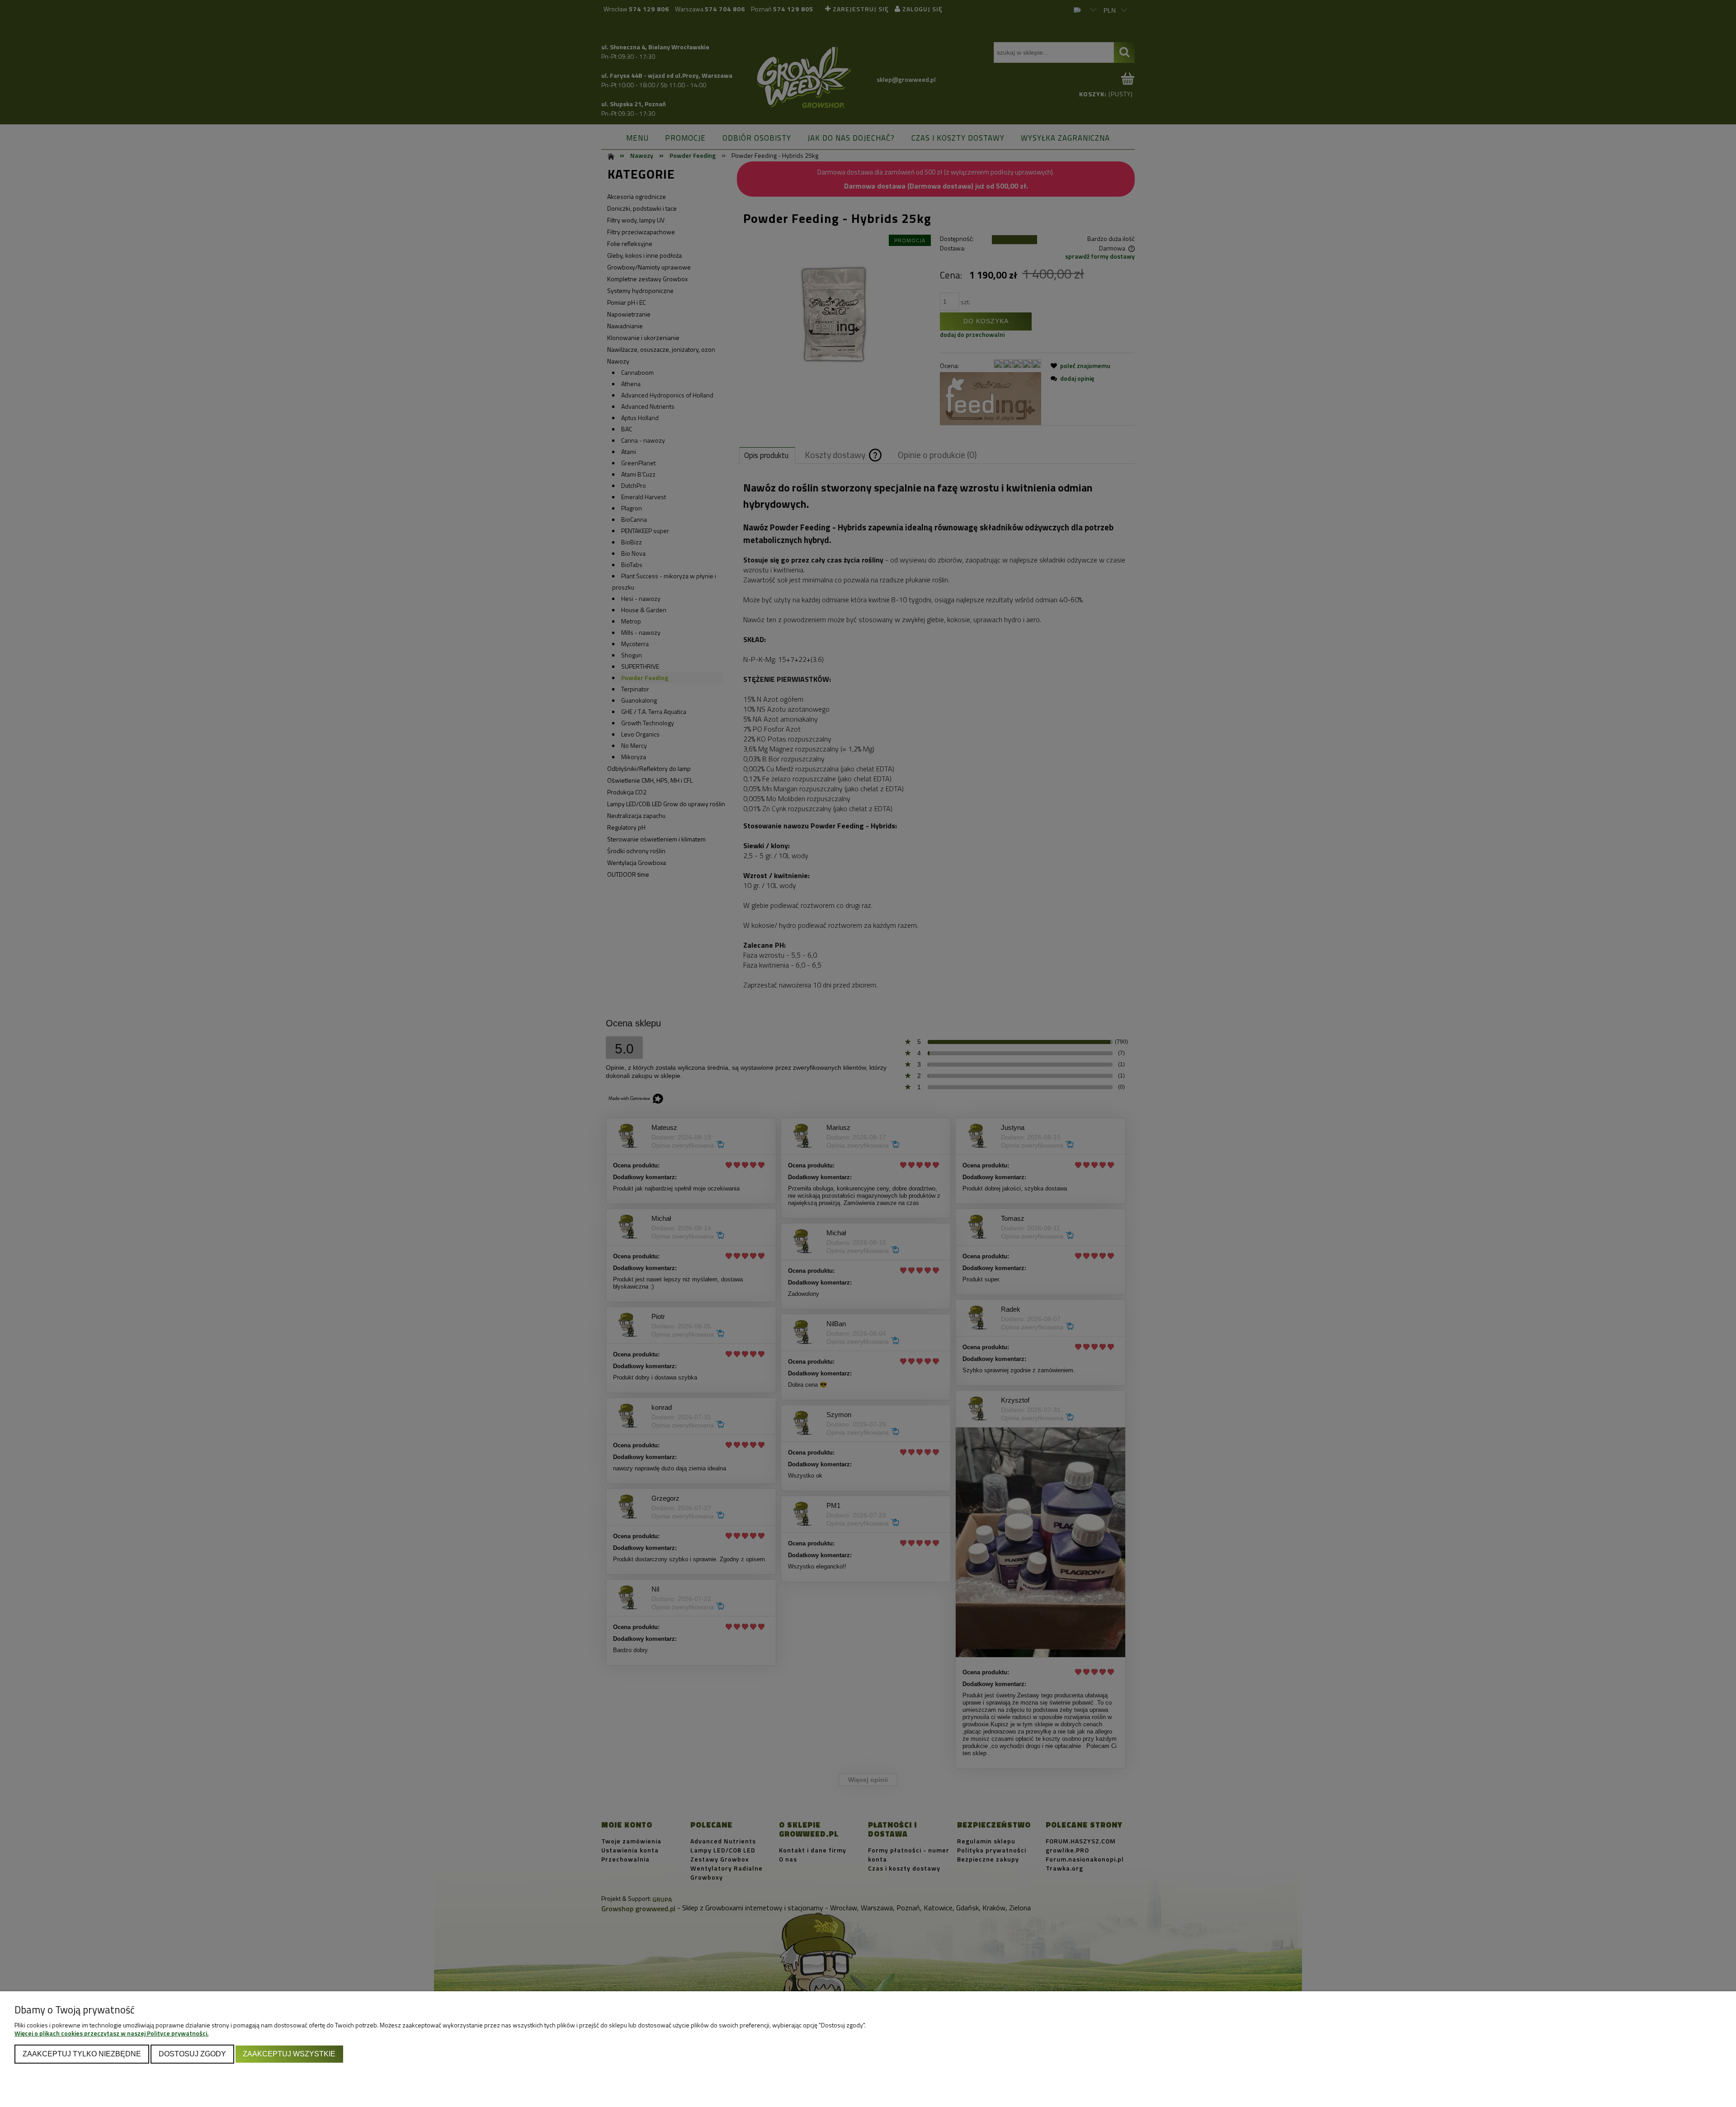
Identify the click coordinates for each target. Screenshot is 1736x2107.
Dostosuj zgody (192, 2054)
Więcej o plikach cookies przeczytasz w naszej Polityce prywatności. (111, 2033)
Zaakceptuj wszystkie (289, 2054)
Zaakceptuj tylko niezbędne (82, 2054)
